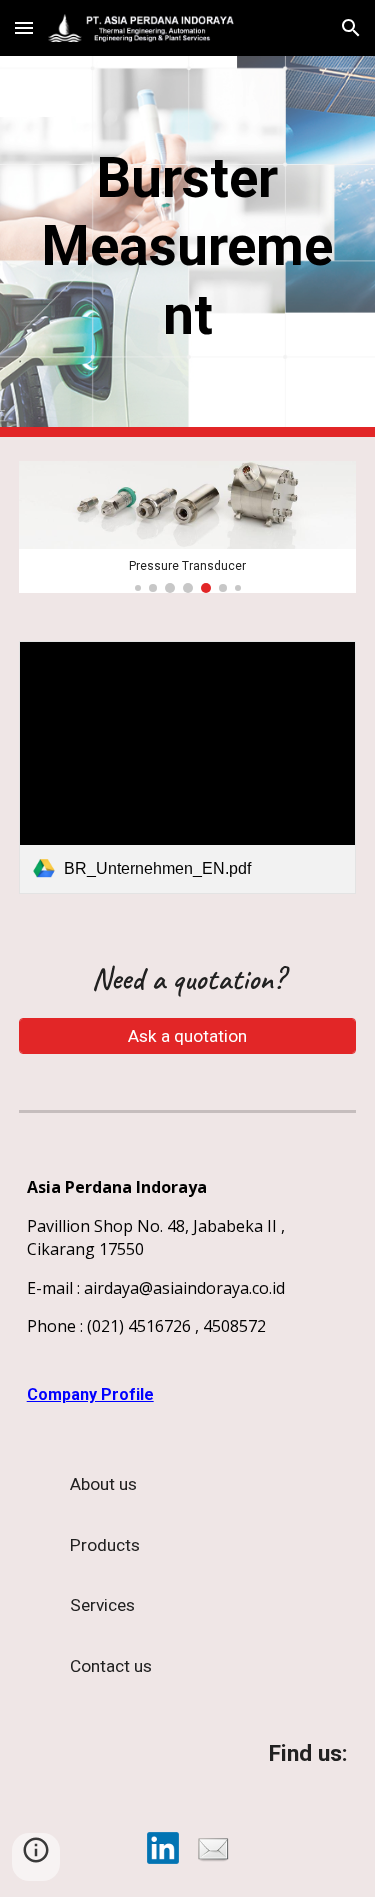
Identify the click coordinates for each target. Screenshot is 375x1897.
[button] (24, 27)
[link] (188, 767)
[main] (188, 246)
